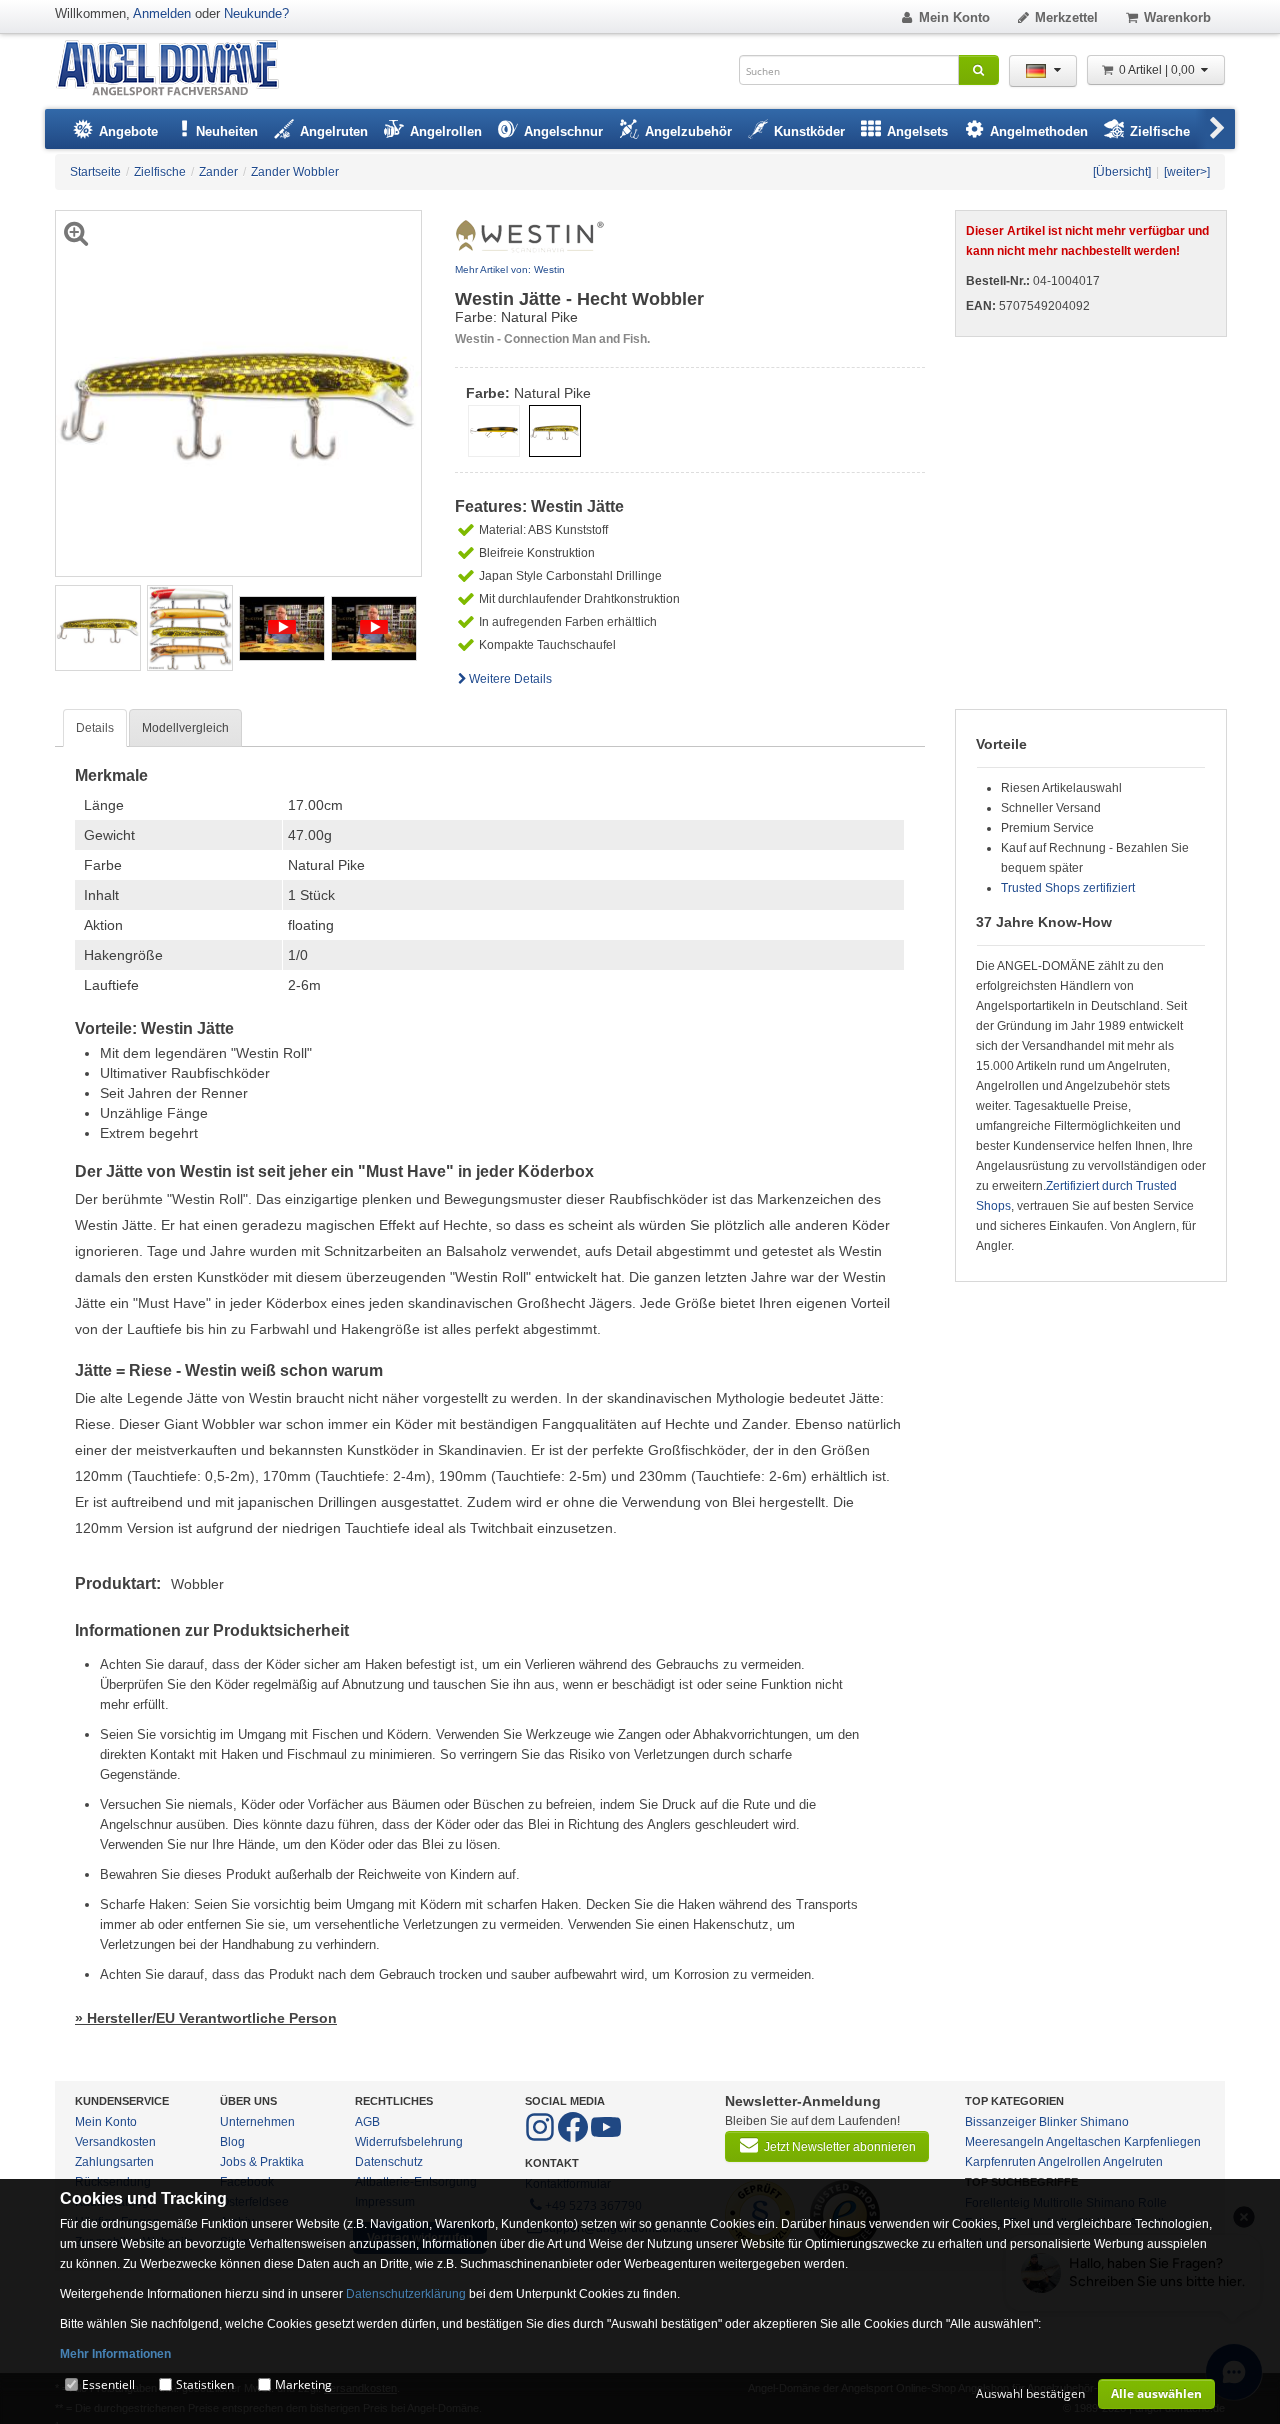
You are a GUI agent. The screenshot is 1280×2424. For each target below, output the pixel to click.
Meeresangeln (1004, 2142)
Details (95, 728)
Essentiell (108, 2384)
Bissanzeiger (1000, 2122)
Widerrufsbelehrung (409, 2142)
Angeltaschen (1083, 2142)
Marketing (303, 2384)
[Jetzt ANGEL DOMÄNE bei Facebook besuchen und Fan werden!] (541, 2138)
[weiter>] (1187, 172)
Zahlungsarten (114, 2162)
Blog (232, 2142)
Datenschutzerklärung (406, 2294)
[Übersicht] (1122, 172)
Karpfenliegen (1162, 2142)
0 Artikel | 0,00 (1158, 70)
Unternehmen (257, 2122)
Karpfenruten (1000, 2162)
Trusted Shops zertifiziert (1068, 888)
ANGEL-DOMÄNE (177, 69)
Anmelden (162, 13)
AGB (367, 2122)
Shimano (1104, 2122)
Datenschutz (389, 2162)
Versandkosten (115, 2142)
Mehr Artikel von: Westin (510, 269)
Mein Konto (954, 17)
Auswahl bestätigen (1030, 2393)
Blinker (1058, 2122)
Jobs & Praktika (262, 2162)
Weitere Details (510, 679)
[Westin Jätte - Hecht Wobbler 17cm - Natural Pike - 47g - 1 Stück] (98, 627)
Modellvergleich (185, 728)
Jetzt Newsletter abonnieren (840, 2147)
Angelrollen (1069, 2162)
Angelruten (1133, 2162)
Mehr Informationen (115, 2354)
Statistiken (205, 2384)
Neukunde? (256, 13)
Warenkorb (1177, 17)
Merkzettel (1066, 17)
